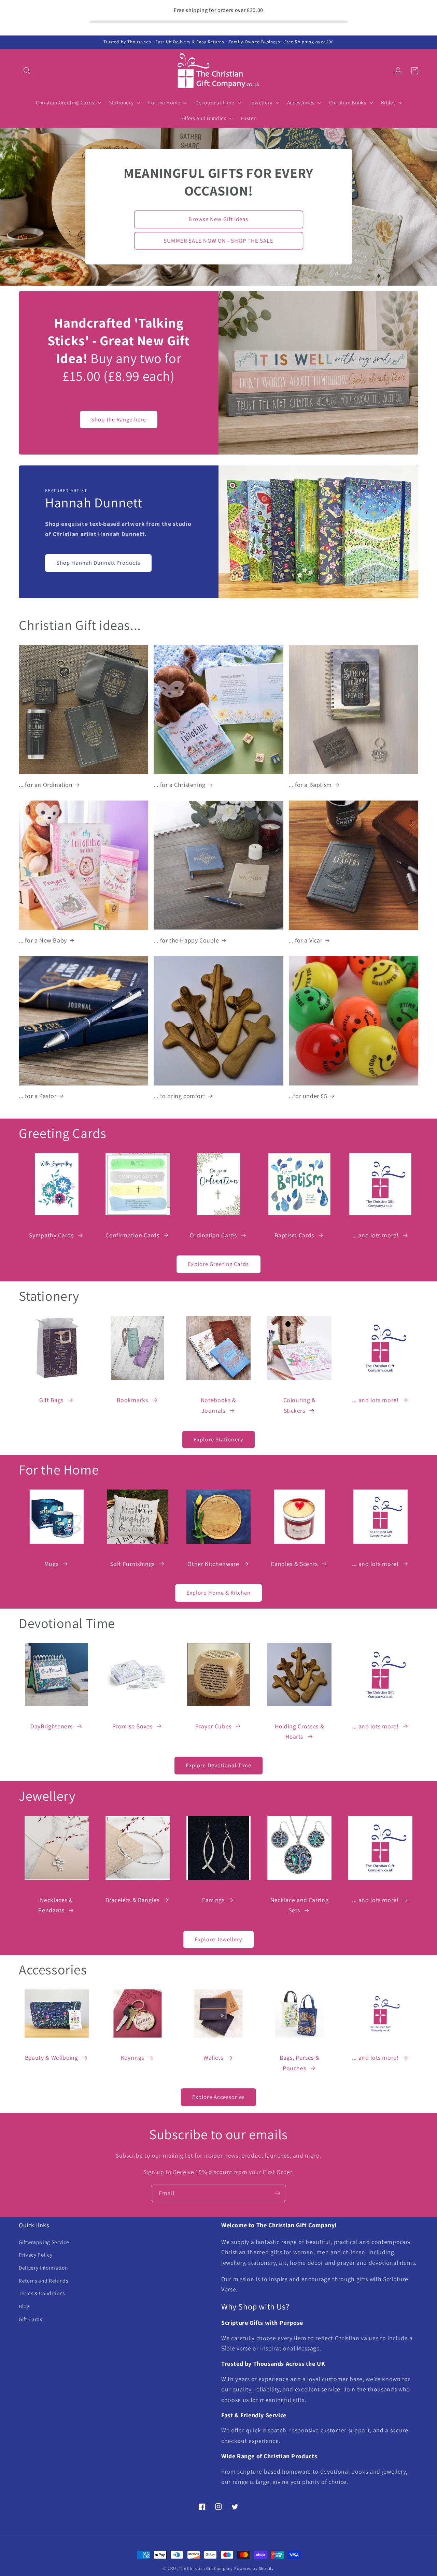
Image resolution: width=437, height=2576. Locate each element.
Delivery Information (43, 2268)
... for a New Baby (43, 940)
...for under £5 (308, 1096)
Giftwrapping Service (44, 2242)
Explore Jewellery (218, 1939)
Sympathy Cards (51, 1235)
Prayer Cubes (213, 1726)
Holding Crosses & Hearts (299, 1731)
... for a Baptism (310, 785)
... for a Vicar (306, 940)
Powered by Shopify (254, 2568)
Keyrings (132, 2057)
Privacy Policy (36, 2255)
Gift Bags (51, 1400)
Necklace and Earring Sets (299, 1905)
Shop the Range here (119, 419)
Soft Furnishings (133, 1564)
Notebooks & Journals (218, 1405)
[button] (27, 71)
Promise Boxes (132, 1726)
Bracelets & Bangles (132, 1900)
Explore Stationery (218, 1439)
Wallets (213, 2057)
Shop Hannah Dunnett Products (98, 563)
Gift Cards (31, 2319)
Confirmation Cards (132, 1235)
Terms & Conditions (42, 2293)
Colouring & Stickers (300, 1405)
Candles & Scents (294, 1564)
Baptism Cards (294, 1235)
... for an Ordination (46, 785)
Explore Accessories (219, 2097)
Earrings (213, 1900)
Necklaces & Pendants (55, 1905)
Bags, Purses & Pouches (299, 2063)
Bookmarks (132, 1400)
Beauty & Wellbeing (52, 2057)
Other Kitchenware (213, 1564)
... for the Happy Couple (186, 940)
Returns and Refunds (44, 2280)
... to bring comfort (179, 1096)
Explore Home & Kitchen (218, 1593)
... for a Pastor (38, 1096)
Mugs (52, 1564)
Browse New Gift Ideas (218, 219)
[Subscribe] (278, 2193)
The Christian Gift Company (206, 2568)
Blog (24, 2306)
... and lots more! (375, 1235)
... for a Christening (180, 785)
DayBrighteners (51, 1726)
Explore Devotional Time (218, 1765)
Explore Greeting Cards (218, 1264)
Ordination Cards (213, 1235)
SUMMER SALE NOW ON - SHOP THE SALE (218, 241)
